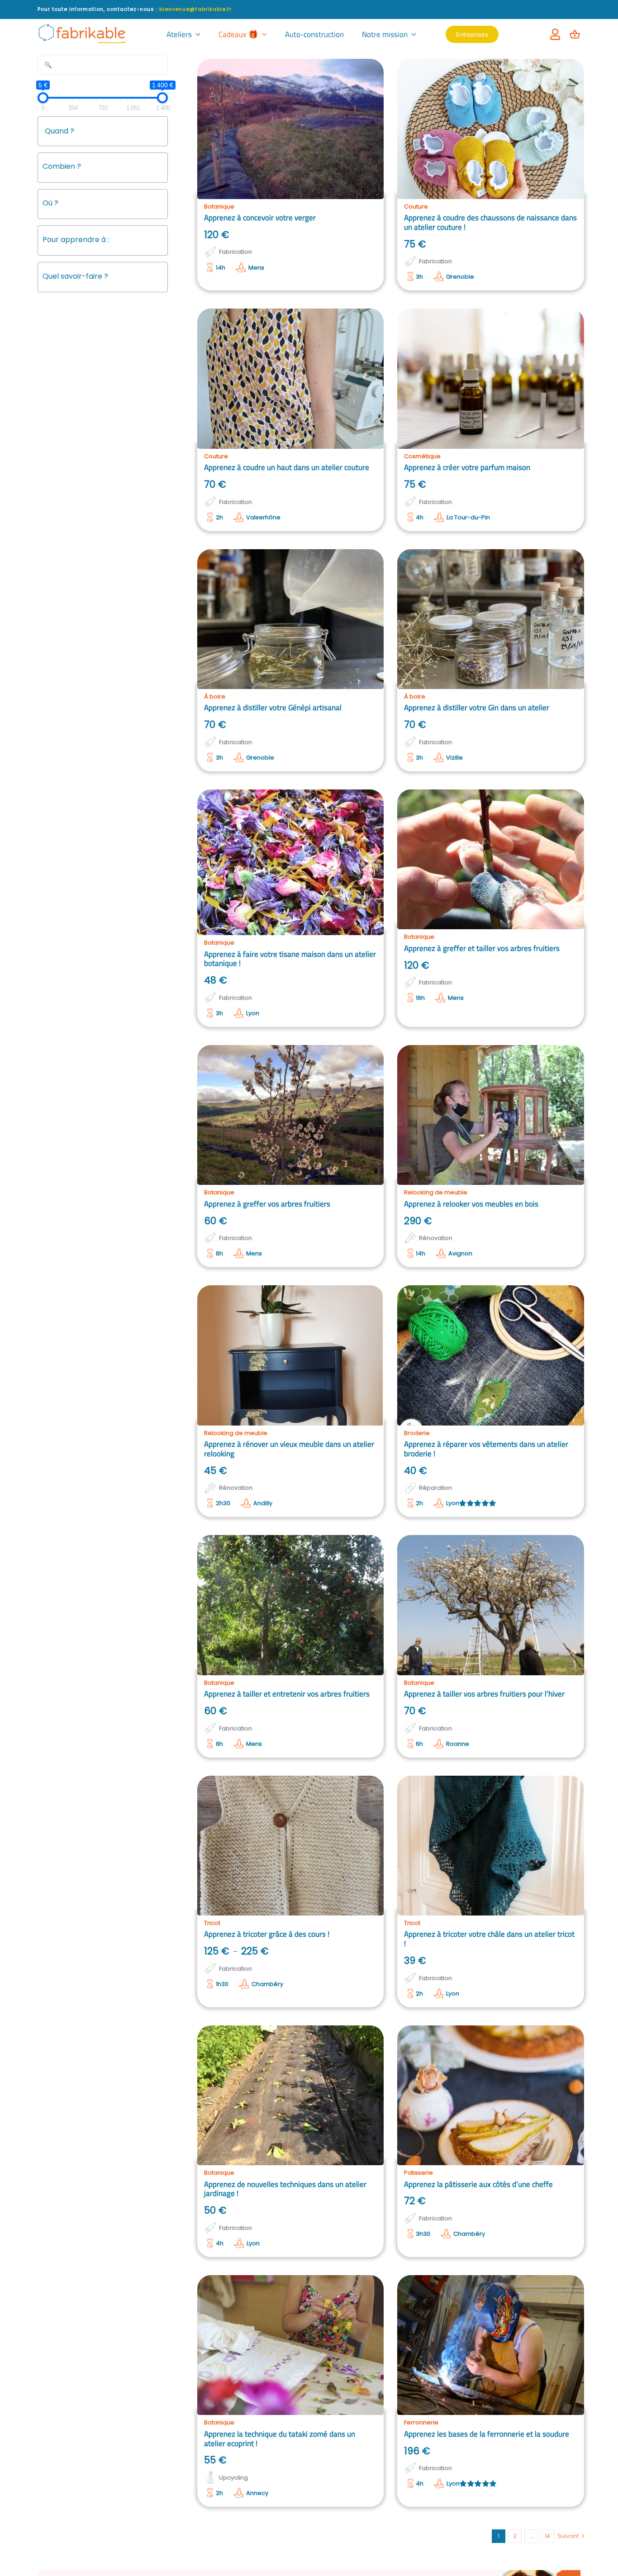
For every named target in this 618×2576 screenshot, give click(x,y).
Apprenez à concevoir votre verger (260, 218)
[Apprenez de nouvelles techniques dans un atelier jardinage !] (291, 2095)
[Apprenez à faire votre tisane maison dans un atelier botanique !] (291, 862)
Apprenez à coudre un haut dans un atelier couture (287, 467)
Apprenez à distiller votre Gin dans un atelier (477, 708)
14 (547, 2536)
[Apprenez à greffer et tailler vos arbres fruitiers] (491, 859)
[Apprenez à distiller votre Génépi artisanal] (291, 619)
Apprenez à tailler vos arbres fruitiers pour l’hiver (484, 1694)
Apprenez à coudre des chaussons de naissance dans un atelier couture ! (490, 222)
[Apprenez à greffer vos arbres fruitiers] (291, 1115)
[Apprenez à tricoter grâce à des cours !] (291, 1846)
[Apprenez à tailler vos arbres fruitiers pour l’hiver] (491, 1605)
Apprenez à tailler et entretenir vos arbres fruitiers (287, 1694)
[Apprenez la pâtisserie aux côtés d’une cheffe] (491, 2095)
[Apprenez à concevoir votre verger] (291, 129)
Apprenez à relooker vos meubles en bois (471, 1204)
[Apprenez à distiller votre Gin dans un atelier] (491, 619)
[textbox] (107, 166)
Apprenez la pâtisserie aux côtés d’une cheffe (478, 2184)
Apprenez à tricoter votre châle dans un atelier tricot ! (489, 1939)
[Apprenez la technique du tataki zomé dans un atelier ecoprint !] (291, 2345)
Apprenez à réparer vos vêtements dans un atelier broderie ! (486, 1449)
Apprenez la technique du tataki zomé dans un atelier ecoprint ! (280, 2439)
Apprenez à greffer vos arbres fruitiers (267, 1204)
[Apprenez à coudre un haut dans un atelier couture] (291, 378)
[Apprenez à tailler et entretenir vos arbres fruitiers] (291, 1605)
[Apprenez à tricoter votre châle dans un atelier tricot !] (491, 1846)
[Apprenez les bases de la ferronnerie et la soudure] (491, 2345)
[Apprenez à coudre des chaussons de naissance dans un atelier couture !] (491, 129)
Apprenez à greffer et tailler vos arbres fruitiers (482, 948)
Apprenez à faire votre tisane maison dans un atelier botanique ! (290, 959)
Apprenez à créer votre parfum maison (467, 467)
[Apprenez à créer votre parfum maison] (491, 378)
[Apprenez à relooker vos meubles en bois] (491, 1115)
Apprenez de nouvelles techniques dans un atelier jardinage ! (285, 2189)
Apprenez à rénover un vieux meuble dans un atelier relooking (289, 1449)
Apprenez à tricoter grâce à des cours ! (267, 1934)
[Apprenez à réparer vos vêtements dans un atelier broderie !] (491, 1355)
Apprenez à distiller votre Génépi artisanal (273, 708)
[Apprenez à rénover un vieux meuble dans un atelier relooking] (291, 1355)
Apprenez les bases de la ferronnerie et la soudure (487, 2434)
